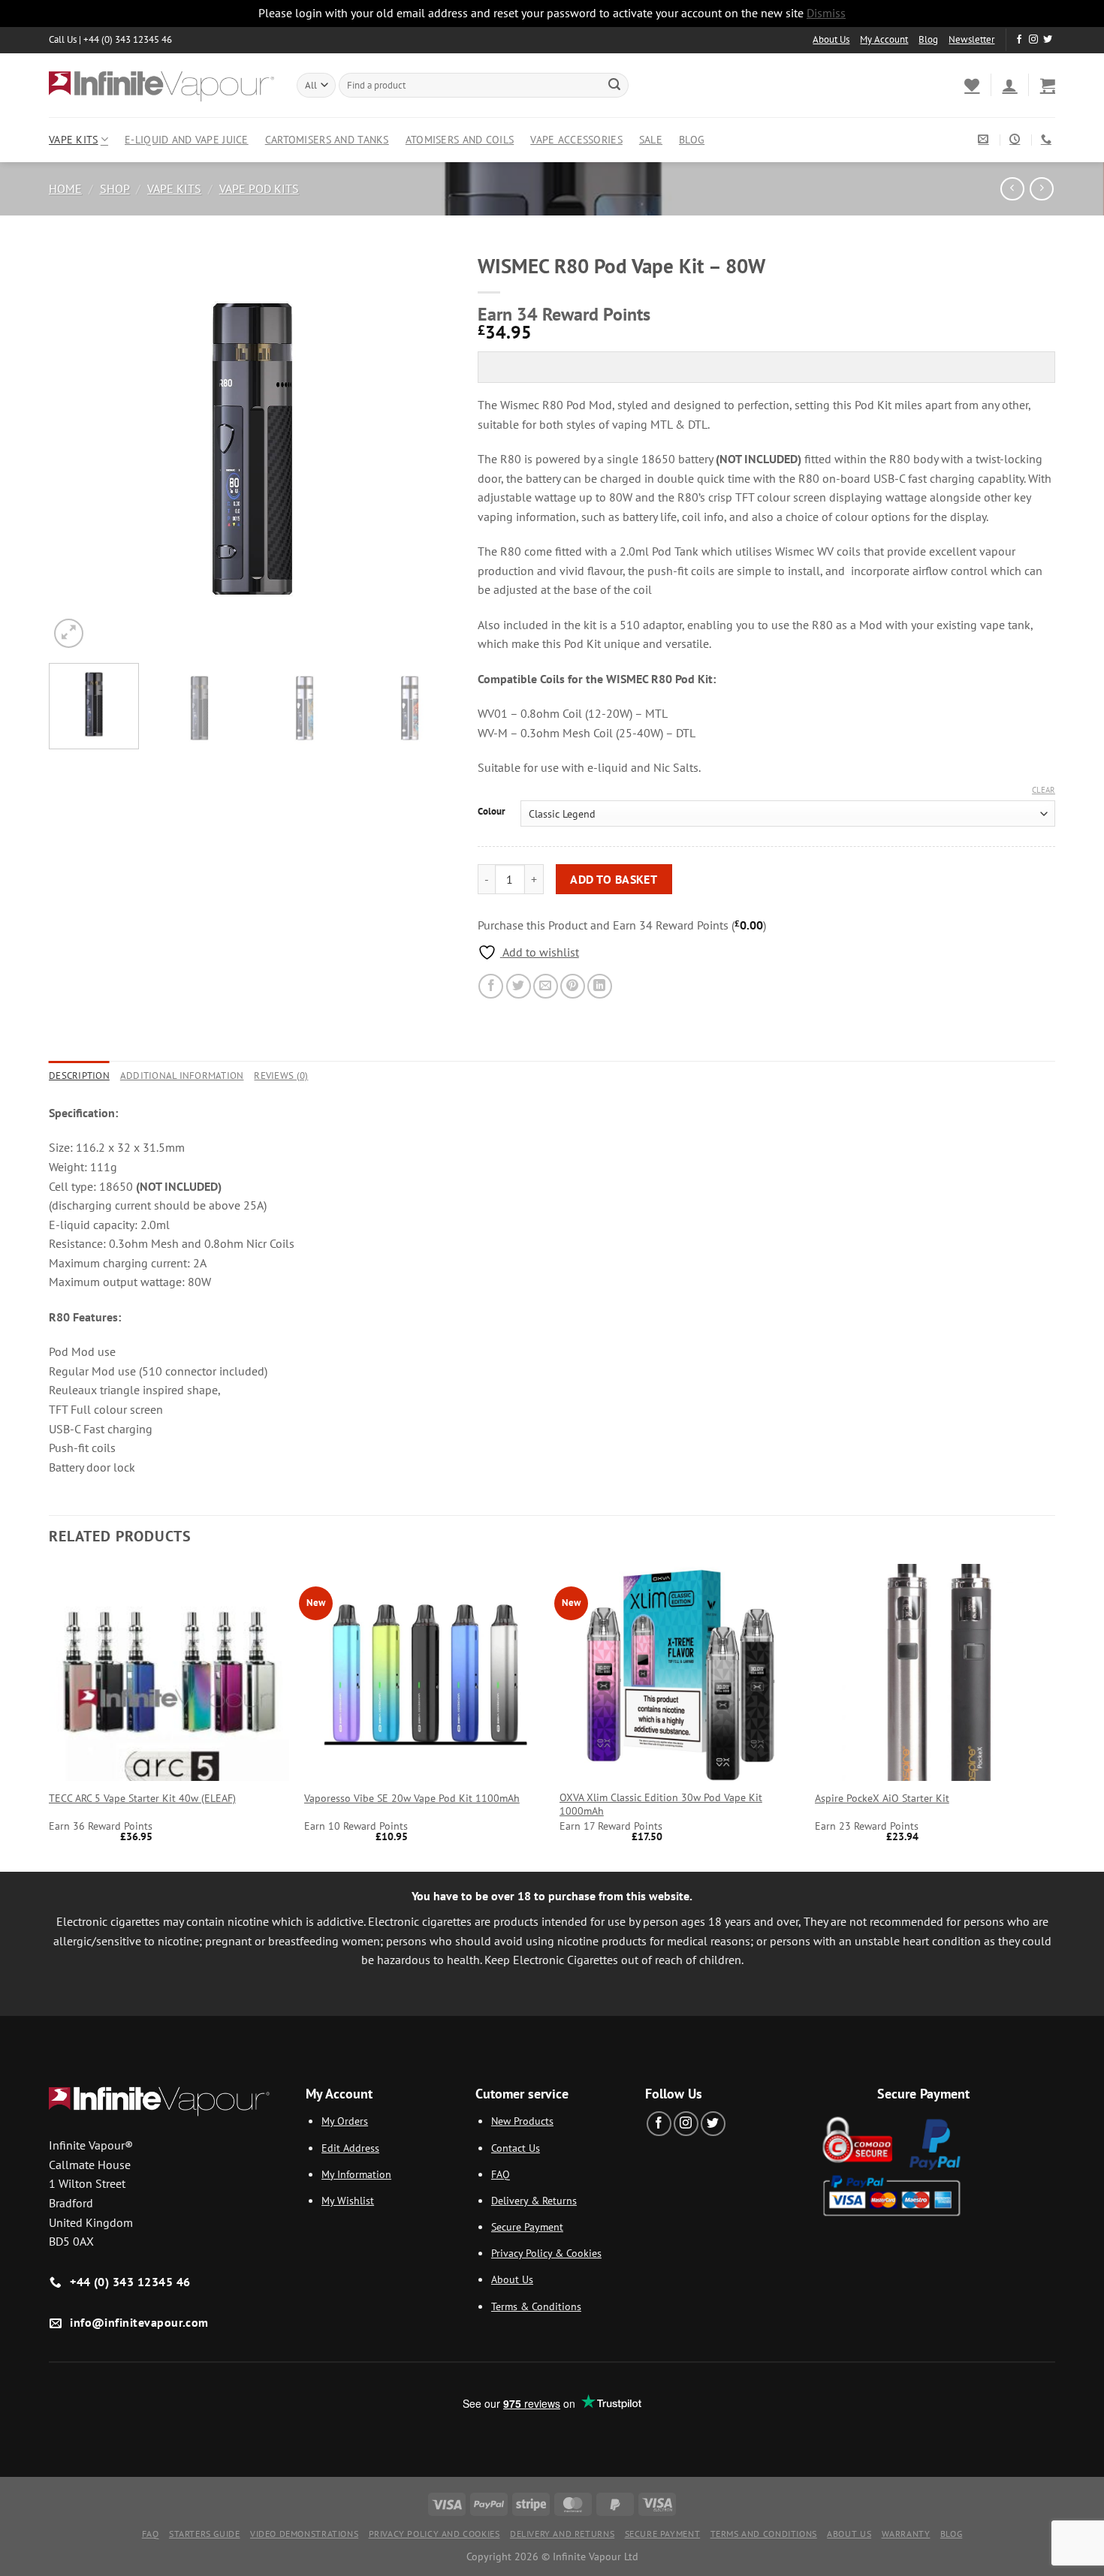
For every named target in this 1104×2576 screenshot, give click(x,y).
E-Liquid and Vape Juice (187, 139)
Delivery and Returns (562, 2534)
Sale (651, 139)
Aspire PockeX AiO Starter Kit (882, 1798)
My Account (884, 39)
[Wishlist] (972, 85)
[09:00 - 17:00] (1017, 139)
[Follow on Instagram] (1033, 40)
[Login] (1009, 85)
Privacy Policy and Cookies (434, 2534)
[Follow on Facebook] (1019, 40)
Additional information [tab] (182, 1076)
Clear (1044, 790)
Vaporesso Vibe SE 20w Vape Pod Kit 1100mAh (412, 1798)
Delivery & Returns (534, 2200)
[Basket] (1048, 85)
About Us (831, 39)
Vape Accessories (576, 139)
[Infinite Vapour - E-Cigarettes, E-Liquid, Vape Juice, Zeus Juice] (161, 85)
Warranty (906, 2534)
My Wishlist (348, 2200)
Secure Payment (527, 2227)
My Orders (345, 2121)
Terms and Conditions (764, 2534)
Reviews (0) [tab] (281, 1076)
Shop (115, 188)
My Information (356, 2174)
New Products (522, 2121)
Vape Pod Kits (259, 188)
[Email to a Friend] (546, 986)
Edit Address (350, 2148)
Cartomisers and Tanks (327, 139)
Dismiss (826, 13)
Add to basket (614, 879)
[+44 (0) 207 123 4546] (1048, 139)
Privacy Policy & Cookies (546, 2253)
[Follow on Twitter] (1048, 40)
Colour (492, 812)
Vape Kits (74, 139)
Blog (928, 39)
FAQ (501, 2174)
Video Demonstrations (304, 2534)
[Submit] (614, 85)
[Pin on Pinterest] (573, 986)
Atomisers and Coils (460, 139)
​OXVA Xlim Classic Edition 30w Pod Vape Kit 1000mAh (661, 1805)
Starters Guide (205, 2534)
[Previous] (76, 448)
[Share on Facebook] (491, 986)
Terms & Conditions (536, 2306)
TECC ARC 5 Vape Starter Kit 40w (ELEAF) (142, 1798)
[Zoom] (69, 633)
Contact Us (516, 2148)
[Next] (428, 448)
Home (65, 188)
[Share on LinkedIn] (600, 986)
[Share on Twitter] (519, 986)
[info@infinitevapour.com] (985, 139)
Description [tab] (79, 1076)
